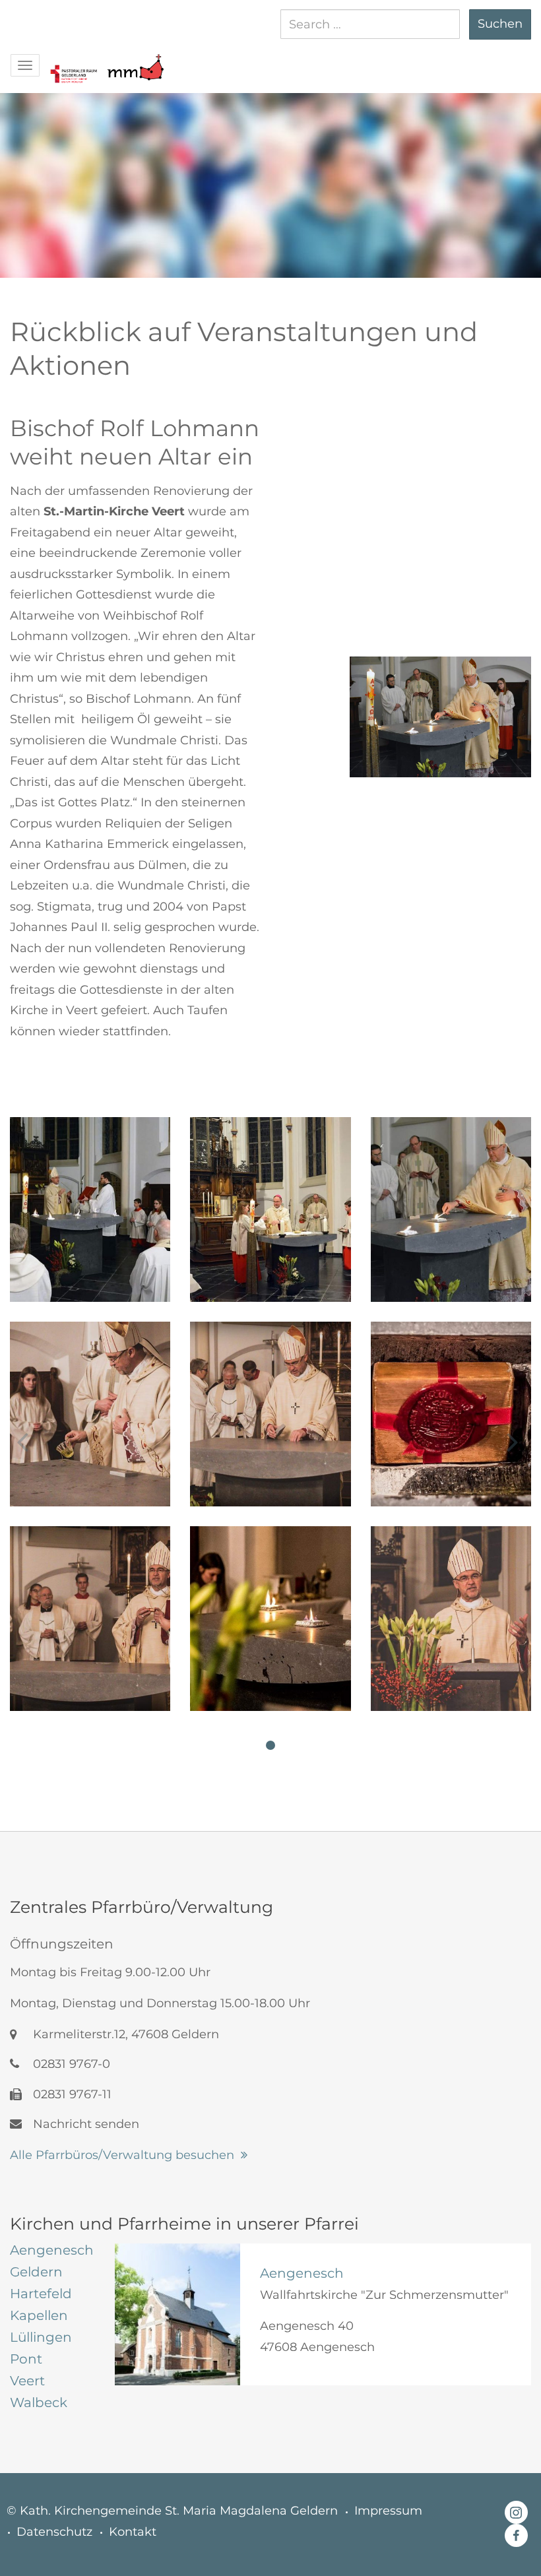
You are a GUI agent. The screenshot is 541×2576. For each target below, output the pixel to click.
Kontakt (133, 2532)
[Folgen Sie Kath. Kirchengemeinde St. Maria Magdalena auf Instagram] (516, 2511)
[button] (73, 61)
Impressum (388, 2511)
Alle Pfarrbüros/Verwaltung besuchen (122, 2155)
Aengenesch (302, 2273)
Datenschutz (54, 2532)
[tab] (52, 2250)
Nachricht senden (84, 2124)
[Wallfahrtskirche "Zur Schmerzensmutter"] (177, 2314)
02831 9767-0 (70, 2064)
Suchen (500, 24)
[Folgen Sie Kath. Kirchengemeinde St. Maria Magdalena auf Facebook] (516, 2536)
